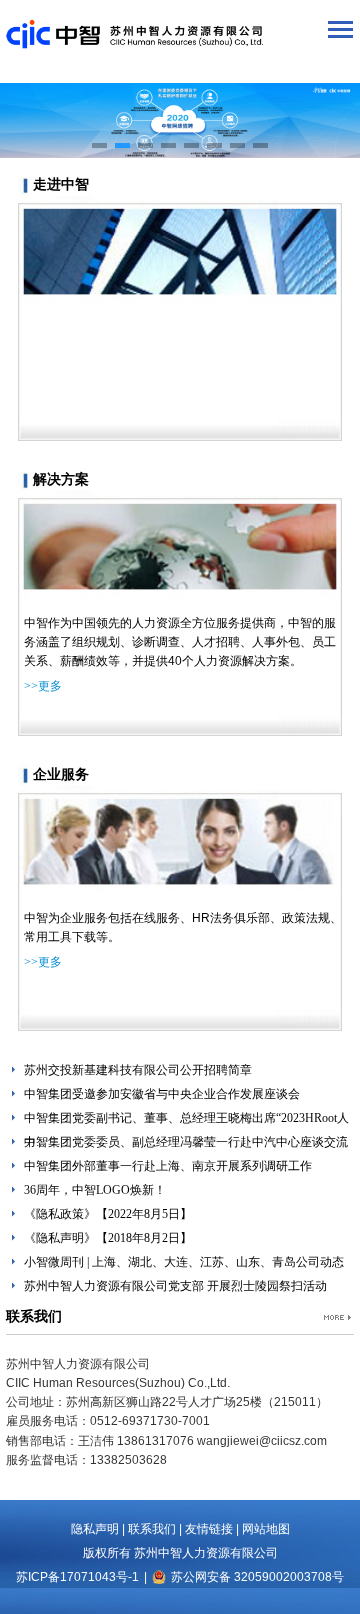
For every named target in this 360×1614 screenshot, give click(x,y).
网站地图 (266, 1529)
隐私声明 (95, 1529)
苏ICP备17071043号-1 (77, 1577)
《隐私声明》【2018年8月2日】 (108, 1238)
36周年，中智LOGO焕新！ (95, 1190)
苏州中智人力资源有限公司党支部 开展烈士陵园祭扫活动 (175, 1286)
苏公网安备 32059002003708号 (257, 1577)
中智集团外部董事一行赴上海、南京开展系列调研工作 (168, 1166)
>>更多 (43, 686)
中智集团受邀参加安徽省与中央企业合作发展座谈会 (162, 1094)
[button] (99, 145)
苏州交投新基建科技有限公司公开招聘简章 (138, 1070)
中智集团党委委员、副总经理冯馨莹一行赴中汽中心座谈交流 (186, 1142)
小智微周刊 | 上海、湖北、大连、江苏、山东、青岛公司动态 (184, 1262)
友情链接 (209, 1529)
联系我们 (152, 1529)
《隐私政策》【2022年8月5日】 (108, 1214)
